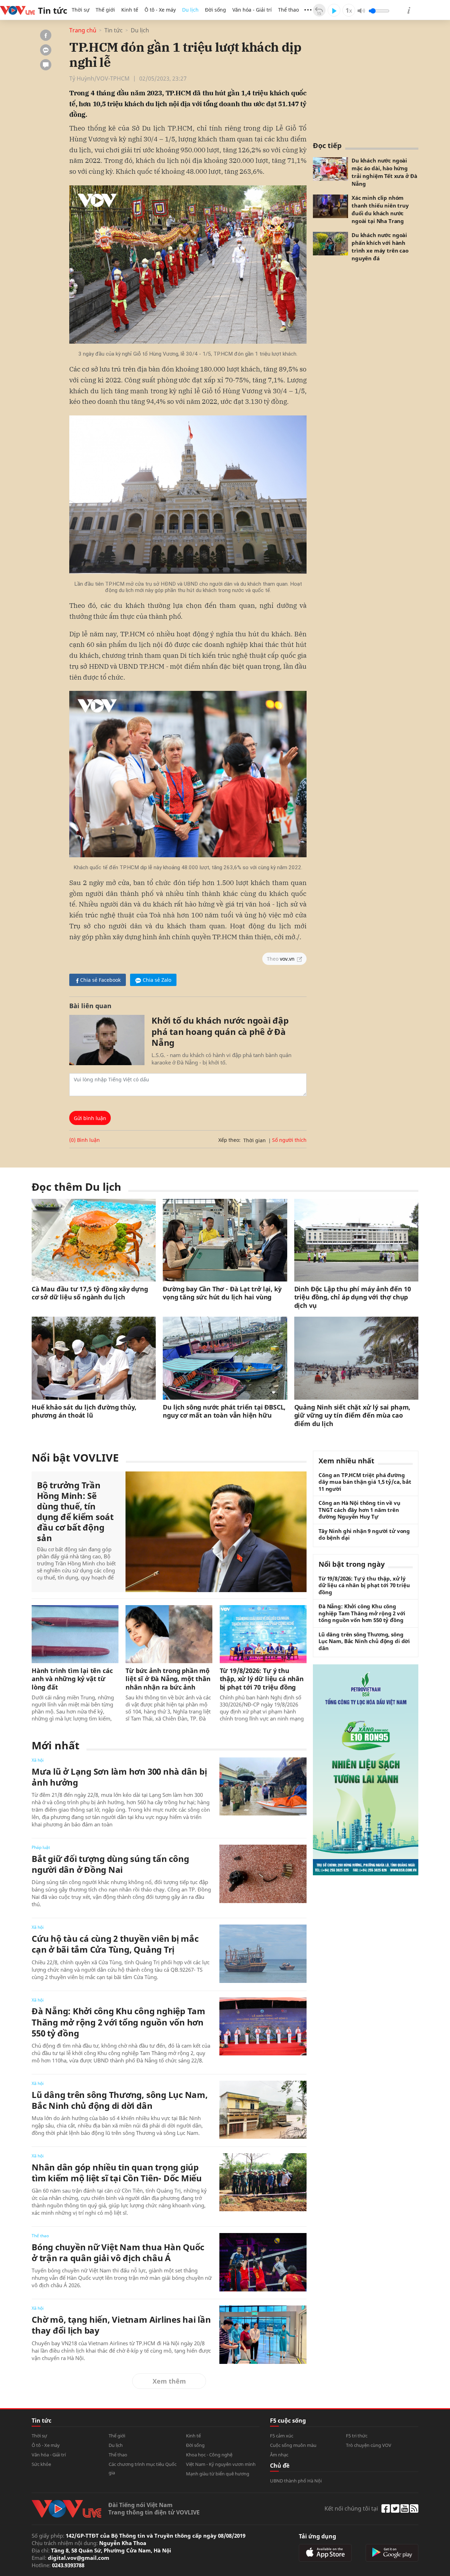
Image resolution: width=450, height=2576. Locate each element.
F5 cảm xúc (282, 2436)
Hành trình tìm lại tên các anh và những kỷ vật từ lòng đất (72, 1679)
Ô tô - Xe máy (160, 10)
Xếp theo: (229, 1140)
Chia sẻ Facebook (100, 980)
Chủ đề (280, 2466)
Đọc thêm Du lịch (76, 1187)
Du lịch (190, 10)
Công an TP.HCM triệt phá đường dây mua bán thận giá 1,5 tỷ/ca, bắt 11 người (365, 1482)
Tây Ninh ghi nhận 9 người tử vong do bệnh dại (364, 1535)
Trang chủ (83, 30)
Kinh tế (130, 10)
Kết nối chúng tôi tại (351, 2508)
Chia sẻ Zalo (157, 980)
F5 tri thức (357, 2436)
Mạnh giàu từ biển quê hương (218, 2474)
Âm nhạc (279, 2455)
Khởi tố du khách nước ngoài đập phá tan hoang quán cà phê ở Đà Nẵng (220, 1031)
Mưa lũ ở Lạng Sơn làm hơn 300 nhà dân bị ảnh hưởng (119, 1777)
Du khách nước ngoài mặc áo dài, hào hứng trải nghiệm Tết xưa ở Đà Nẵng (384, 172)
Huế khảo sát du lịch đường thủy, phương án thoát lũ (84, 1411)
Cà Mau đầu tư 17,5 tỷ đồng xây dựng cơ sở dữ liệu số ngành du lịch (90, 1293)
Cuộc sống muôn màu (293, 2445)
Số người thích (289, 1140)
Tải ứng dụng (317, 2536)
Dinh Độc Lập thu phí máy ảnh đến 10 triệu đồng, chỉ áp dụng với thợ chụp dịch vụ (353, 1297)
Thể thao (288, 10)
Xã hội (38, 1760)
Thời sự (81, 10)
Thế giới (105, 10)
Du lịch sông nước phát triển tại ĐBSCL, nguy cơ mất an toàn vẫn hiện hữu (224, 1411)
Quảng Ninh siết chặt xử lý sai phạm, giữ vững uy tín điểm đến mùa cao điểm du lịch (352, 1416)
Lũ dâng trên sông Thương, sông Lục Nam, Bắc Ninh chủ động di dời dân (120, 2100)
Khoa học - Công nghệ (209, 2455)
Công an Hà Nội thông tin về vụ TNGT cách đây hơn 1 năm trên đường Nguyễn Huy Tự (359, 1510)
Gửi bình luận (90, 1118)
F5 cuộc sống (288, 2421)
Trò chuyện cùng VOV (369, 2445)
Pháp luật (41, 1847)
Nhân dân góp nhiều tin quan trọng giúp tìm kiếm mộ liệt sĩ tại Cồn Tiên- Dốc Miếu (117, 2173)
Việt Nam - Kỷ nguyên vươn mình (221, 2464)
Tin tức (114, 30)
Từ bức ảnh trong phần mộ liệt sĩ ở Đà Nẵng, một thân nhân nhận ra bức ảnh (168, 1679)
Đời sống (216, 10)
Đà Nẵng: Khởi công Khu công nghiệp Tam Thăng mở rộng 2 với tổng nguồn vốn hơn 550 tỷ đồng (118, 2022)
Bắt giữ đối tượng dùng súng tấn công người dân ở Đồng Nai (110, 1864)
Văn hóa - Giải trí (252, 10)
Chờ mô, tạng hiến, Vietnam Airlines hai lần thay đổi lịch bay (121, 2325)
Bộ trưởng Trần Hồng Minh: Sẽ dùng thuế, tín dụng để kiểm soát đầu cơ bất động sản (75, 1512)
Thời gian (255, 1140)
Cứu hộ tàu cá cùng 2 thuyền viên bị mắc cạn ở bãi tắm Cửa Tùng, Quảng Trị (115, 1944)
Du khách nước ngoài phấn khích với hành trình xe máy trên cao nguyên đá (380, 247)
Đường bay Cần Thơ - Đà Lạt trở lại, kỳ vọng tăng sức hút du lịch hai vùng (222, 1293)
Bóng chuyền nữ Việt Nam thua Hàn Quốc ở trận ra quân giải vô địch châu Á (118, 2252)
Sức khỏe (41, 2464)
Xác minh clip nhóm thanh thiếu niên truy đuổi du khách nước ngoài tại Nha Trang (380, 209)
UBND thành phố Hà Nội (296, 2481)
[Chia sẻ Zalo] (46, 50)
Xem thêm (169, 2381)
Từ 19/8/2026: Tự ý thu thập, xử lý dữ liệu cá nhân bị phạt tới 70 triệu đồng (262, 1679)
